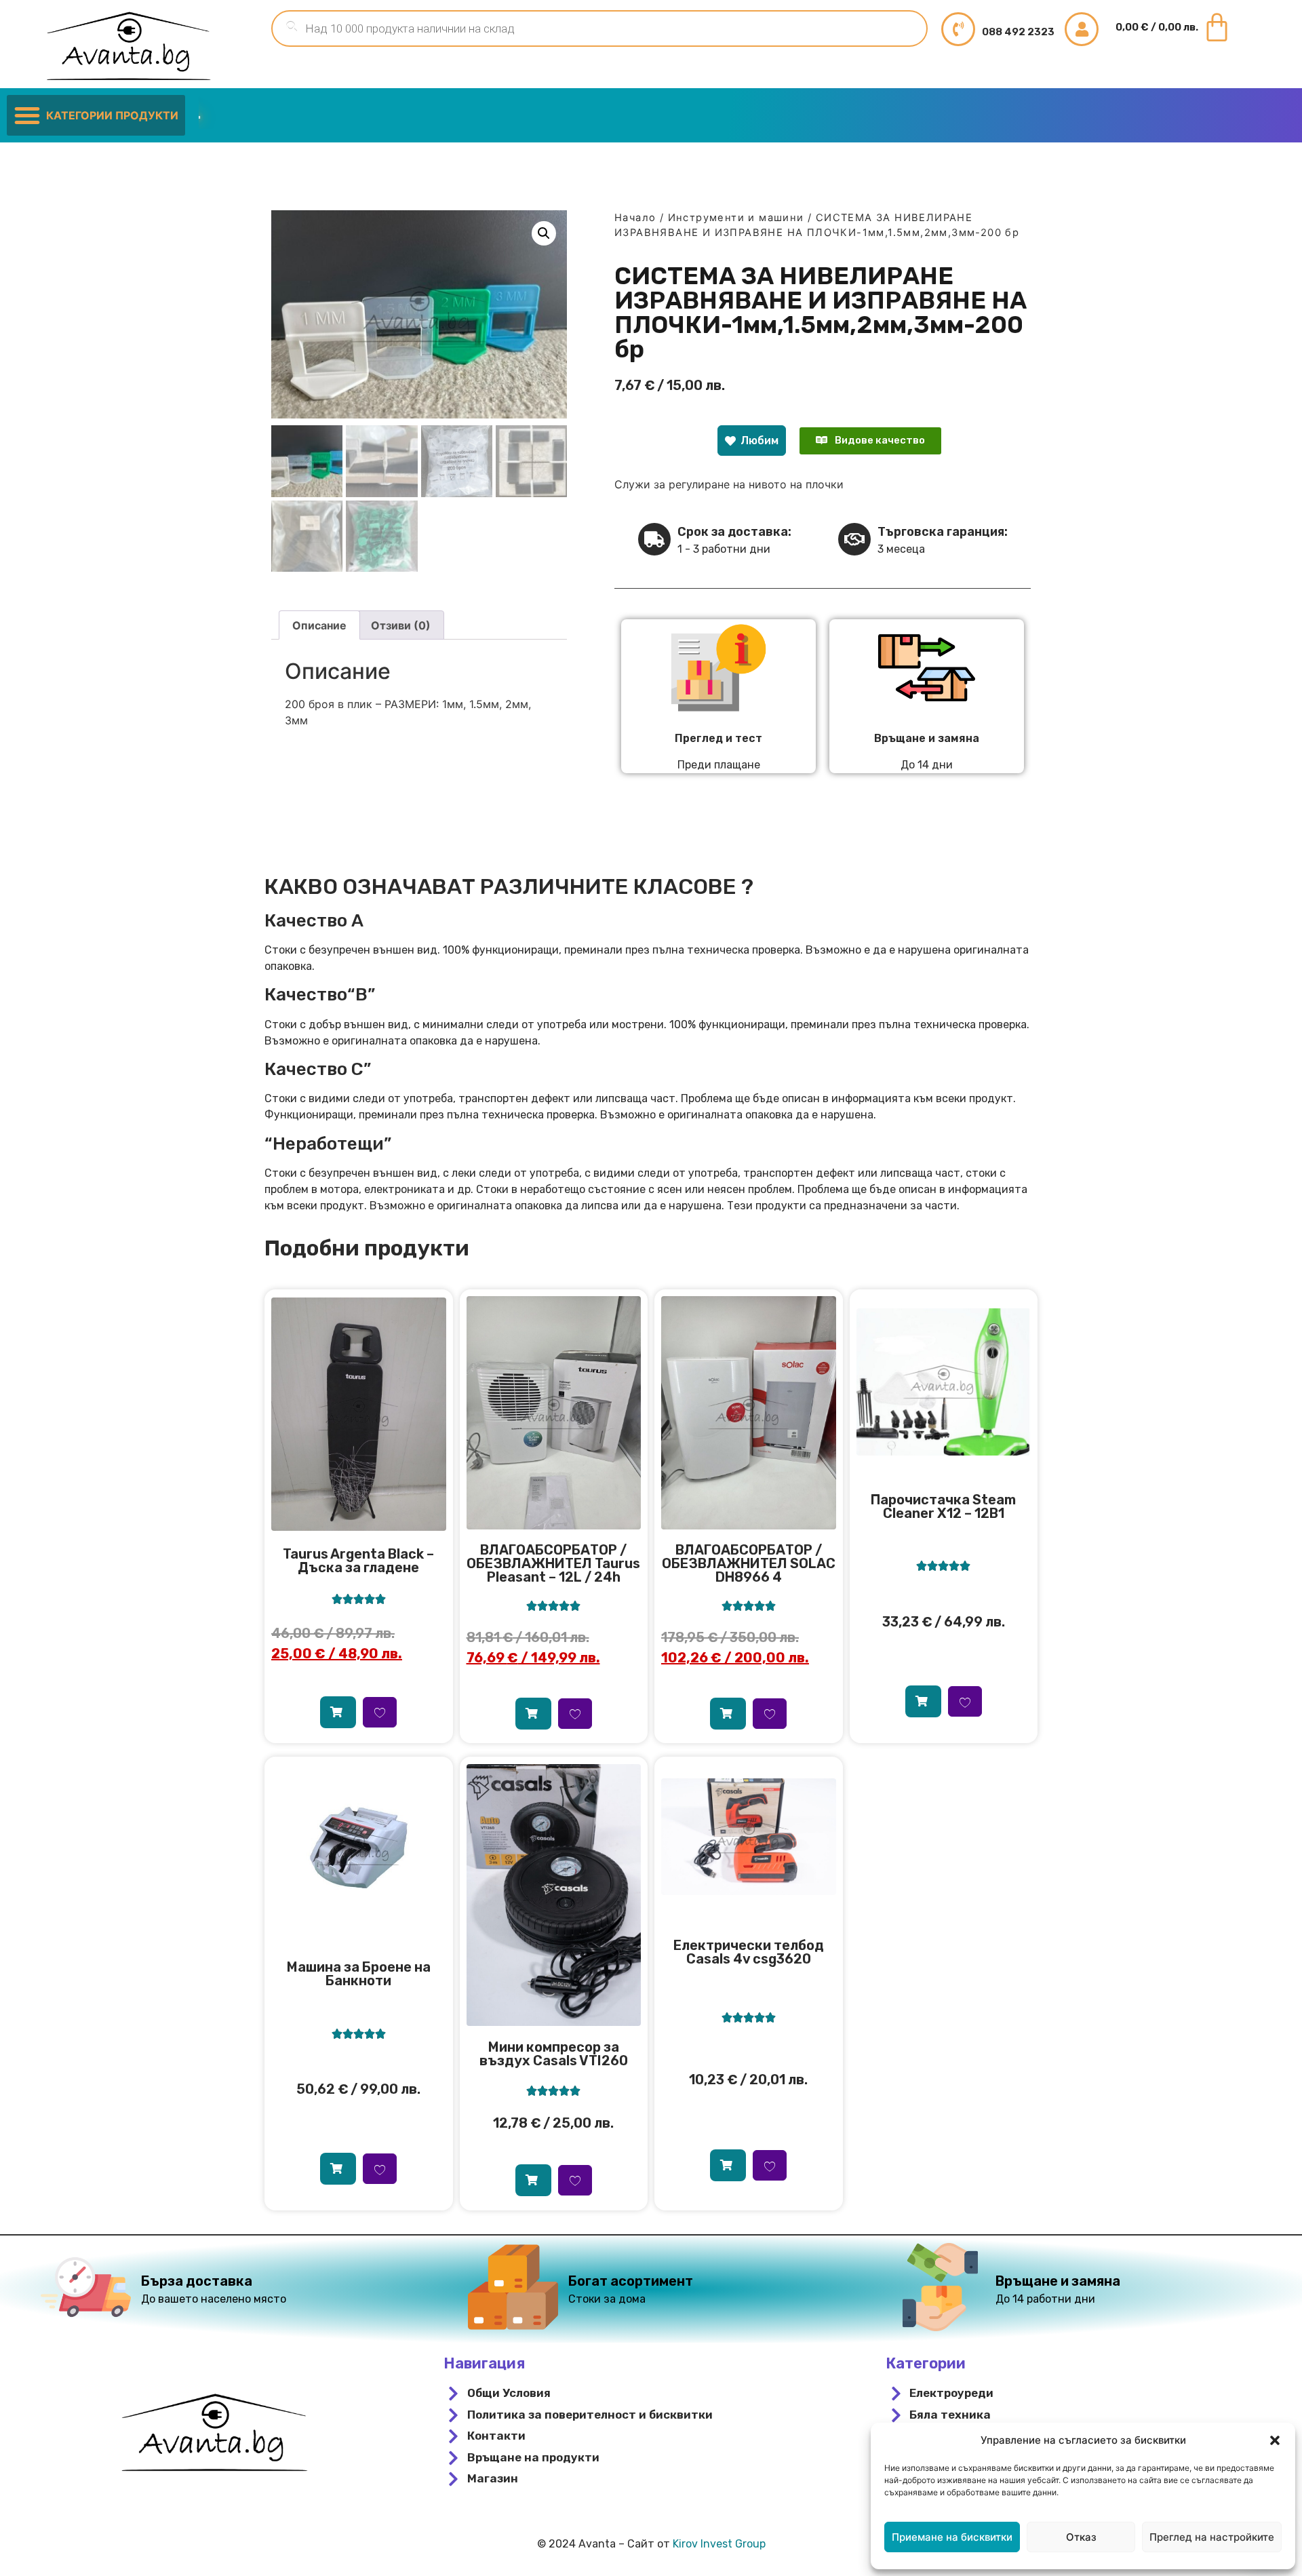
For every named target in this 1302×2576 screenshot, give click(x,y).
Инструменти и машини (736, 218)
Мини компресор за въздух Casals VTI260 (554, 2054)
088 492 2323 (1018, 32)
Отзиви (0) (401, 625)
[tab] (319, 625)
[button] (1275, 2440)
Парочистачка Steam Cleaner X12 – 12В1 (943, 1506)
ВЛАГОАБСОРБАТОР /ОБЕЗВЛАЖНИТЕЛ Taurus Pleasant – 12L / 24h (553, 1563)
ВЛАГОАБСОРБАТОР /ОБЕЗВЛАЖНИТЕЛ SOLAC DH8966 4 (749, 1563)
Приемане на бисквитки (952, 2537)
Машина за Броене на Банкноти (359, 1974)
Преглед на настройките (1212, 2537)
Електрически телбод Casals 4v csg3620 (749, 1952)
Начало (635, 218)
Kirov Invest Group (719, 2544)
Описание (319, 625)
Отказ (1081, 2537)
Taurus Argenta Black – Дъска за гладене (358, 1561)
